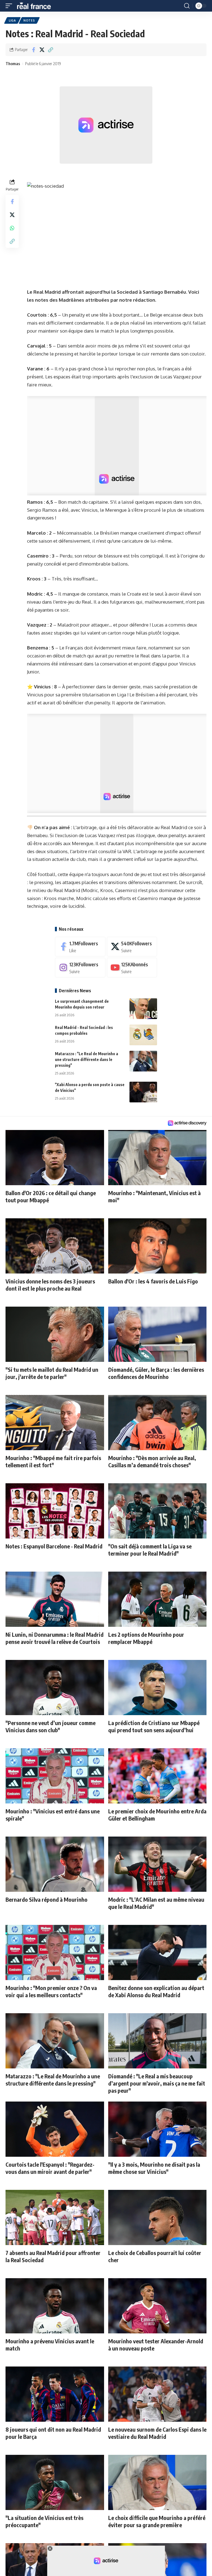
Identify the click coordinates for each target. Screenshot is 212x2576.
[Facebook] (80, 947)
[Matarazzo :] (143, 1061)
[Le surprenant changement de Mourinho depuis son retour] (143, 1009)
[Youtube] (132, 968)
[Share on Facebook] (33, 50)
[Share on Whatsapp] (12, 228)
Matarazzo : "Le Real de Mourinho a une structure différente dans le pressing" (87, 1059)
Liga (12, 20)
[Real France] (36, 6)
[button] (10, 6)
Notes (29, 20)
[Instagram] (80, 968)
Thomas (13, 63)
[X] (132, 947)
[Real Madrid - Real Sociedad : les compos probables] (143, 1035)
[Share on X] (42, 50)
